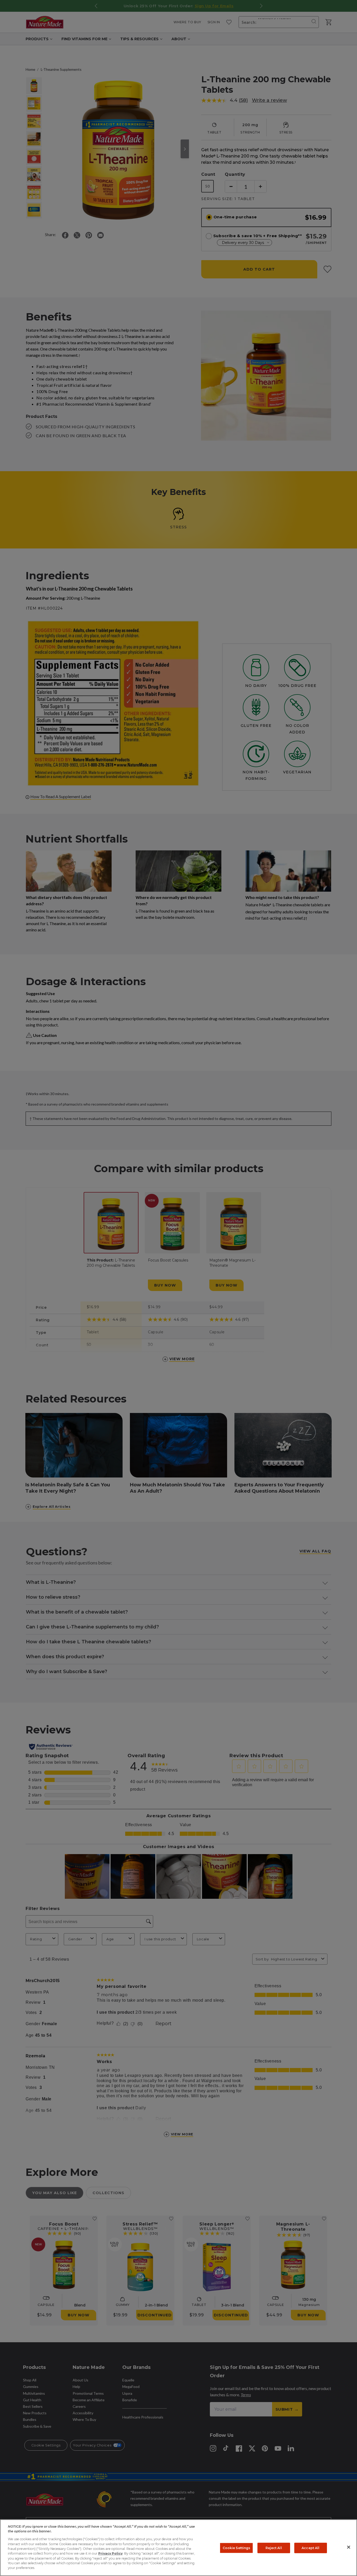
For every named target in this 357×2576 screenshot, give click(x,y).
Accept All (310, 2548)
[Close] (349, 2547)
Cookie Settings (237, 2548)
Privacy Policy (110, 2553)
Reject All (274, 2548)
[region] (179, 2548)
